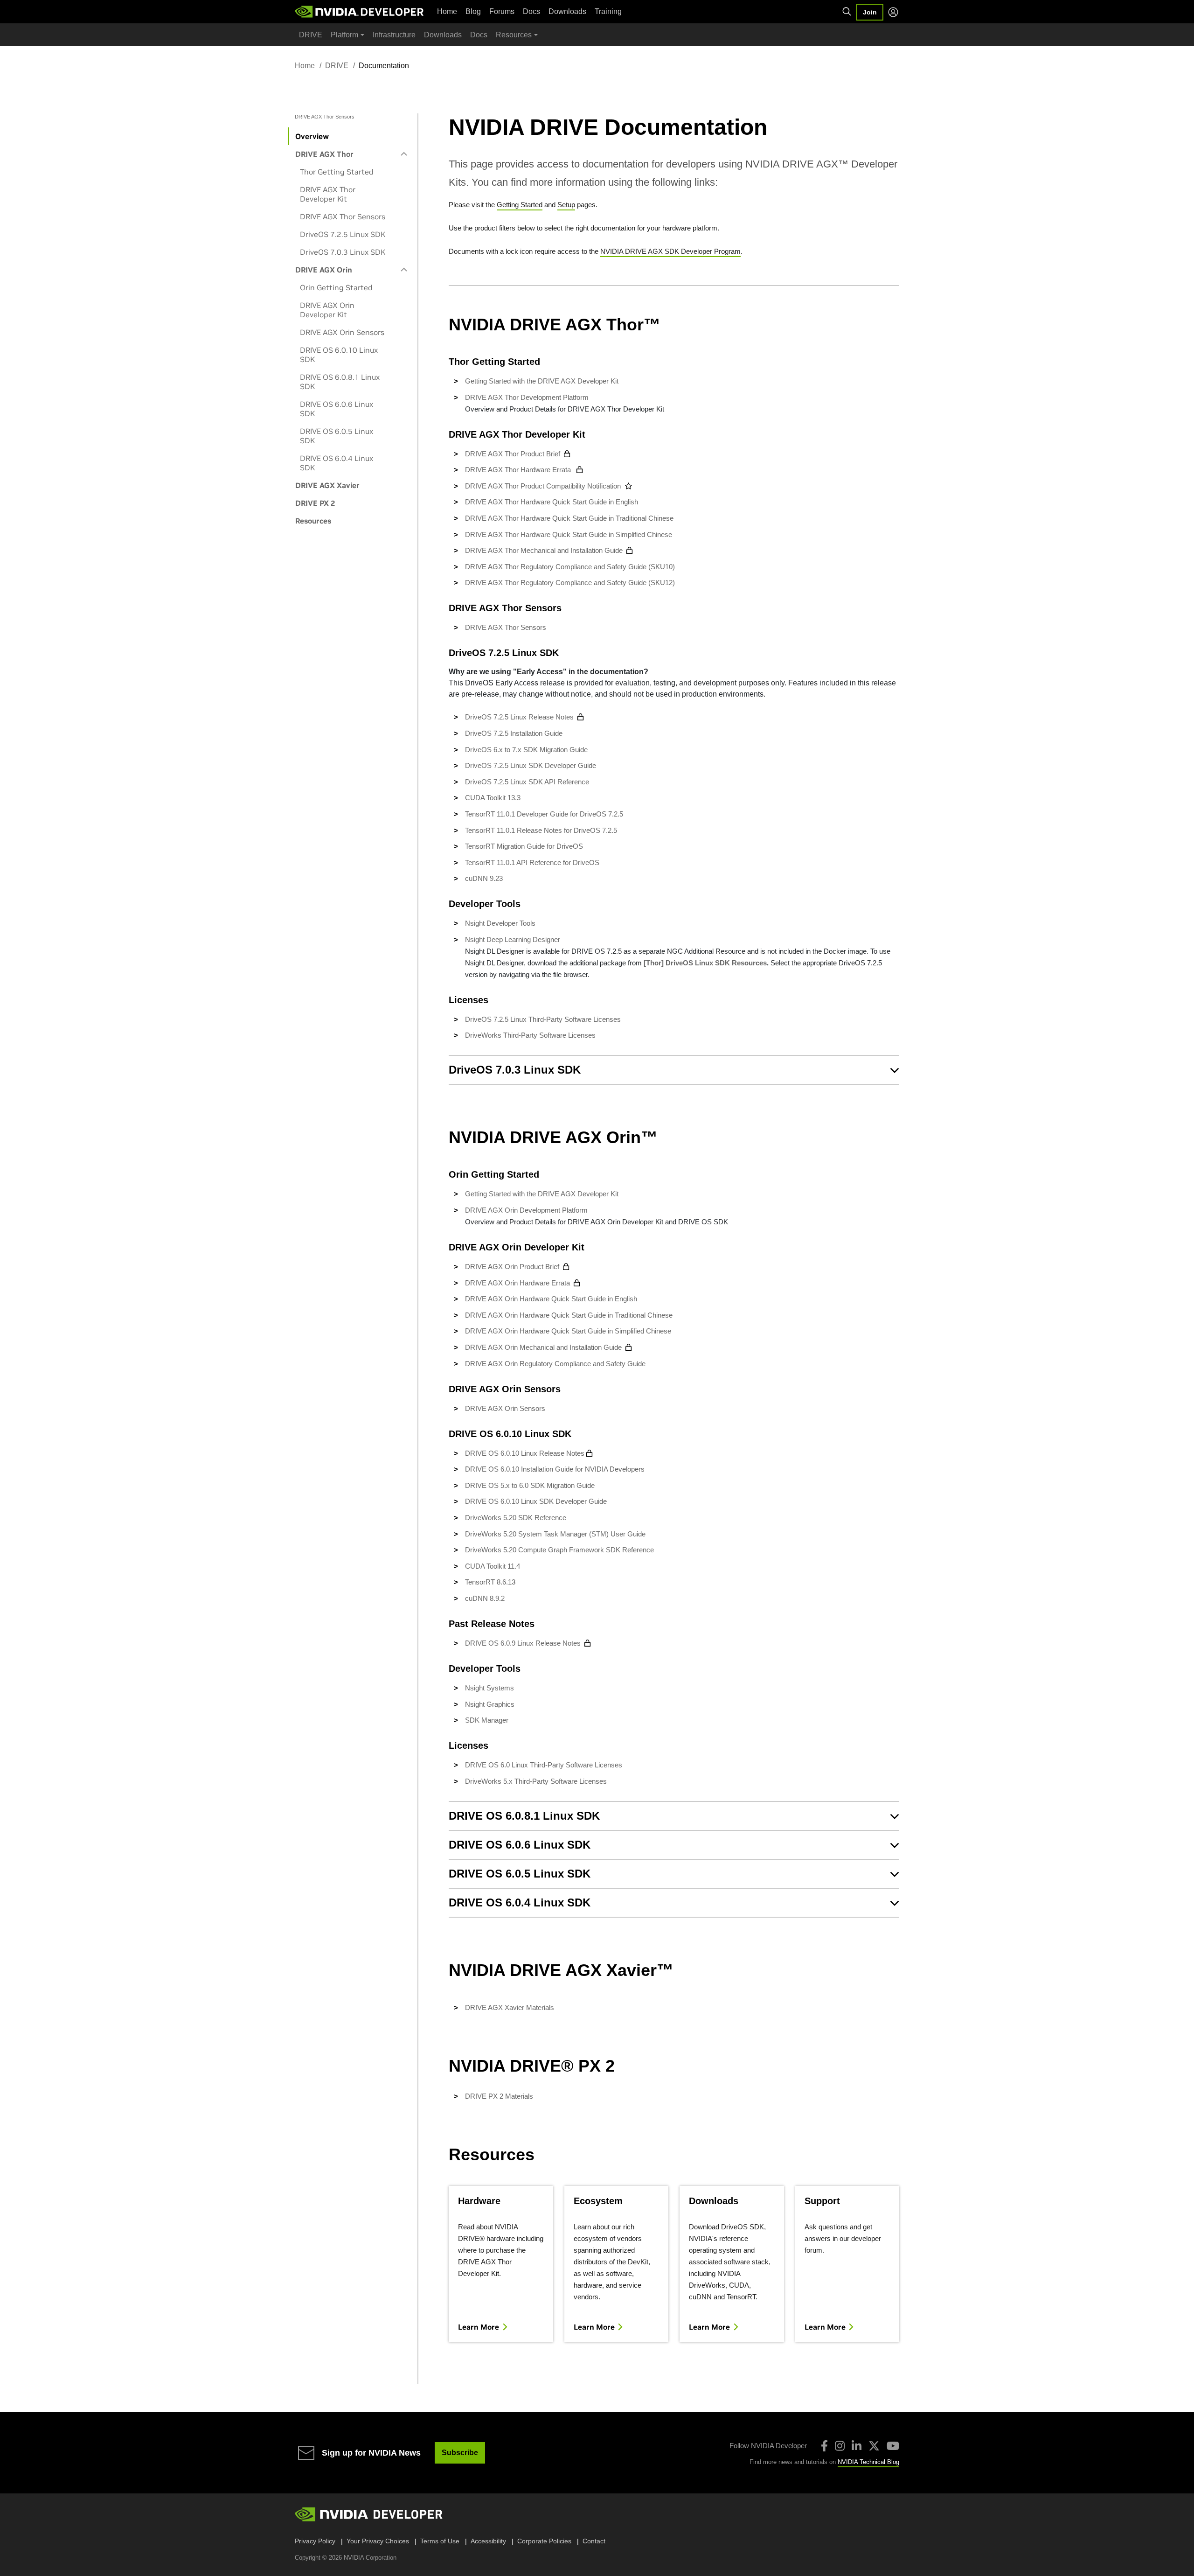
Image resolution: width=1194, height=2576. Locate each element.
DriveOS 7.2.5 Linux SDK (343, 234)
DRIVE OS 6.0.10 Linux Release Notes (525, 1453)
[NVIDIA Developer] (360, 12)
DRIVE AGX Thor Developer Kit (328, 194)
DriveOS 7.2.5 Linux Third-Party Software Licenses (543, 1019)
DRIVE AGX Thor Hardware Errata (519, 470)
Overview (312, 136)
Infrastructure (394, 35)
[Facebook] (824, 2446)
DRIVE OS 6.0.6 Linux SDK (337, 409)
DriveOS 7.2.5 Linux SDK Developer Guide (531, 765)
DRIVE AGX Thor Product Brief (513, 454)
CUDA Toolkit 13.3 (493, 798)
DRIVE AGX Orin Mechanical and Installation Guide (543, 1347)
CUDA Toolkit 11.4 (493, 1566)
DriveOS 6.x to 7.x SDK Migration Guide (526, 750)
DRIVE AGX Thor (324, 154)
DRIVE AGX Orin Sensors (342, 332)
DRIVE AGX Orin (324, 270)
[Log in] (893, 12)
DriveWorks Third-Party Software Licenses (530, 1035)
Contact (594, 2541)
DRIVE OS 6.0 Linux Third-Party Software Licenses (544, 1765)
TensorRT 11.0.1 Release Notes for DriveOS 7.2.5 (541, 830)
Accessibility (488, 2541)
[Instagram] (840, 2446)
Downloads (567, 11)
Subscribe (460, 2453)
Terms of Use (440, 2541)
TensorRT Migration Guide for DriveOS (524, 846)
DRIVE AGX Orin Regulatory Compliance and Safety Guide (555, 1364)
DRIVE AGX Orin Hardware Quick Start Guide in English (552, 1299)
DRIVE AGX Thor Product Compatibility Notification (543, 486)
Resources (313, 521)
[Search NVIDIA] (847, 12)
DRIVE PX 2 (315, 503)
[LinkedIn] (857, 2446)
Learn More (479, 2327)
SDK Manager (487, 1720)
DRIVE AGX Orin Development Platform (526, 1210)
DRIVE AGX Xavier (327, 485)
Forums (502, 11)
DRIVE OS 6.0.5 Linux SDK (337, 436)
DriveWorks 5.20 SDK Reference (516, 1518)
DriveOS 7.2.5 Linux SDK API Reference (527, 782)
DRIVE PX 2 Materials (499, 2096)
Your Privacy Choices (378, 2541)
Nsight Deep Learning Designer (513, 939)
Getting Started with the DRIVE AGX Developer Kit (542, 381)
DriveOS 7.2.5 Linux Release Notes (519, 717)
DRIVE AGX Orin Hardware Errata (517, 1283)
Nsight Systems (489, 1688)
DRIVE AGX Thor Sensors (343, 216)
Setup (566, 205)
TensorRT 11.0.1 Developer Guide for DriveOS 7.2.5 (544, 814)
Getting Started (520, 205)
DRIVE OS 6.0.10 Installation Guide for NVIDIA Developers (555, 1469)
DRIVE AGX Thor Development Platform (527, 397)
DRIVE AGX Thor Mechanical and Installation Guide (544, 550)
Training (608, 11)
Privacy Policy (315, 2541)
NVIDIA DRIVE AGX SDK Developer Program (670, 251)
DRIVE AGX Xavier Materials (510, 2007)
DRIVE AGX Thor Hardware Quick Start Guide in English (552, 502)
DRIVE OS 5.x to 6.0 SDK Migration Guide (530, 1485)
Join (870, 12)
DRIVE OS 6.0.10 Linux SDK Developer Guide (536, 1501)
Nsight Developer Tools (500, 923)
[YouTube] (893, 2446)
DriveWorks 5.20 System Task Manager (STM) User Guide (555, 1534)
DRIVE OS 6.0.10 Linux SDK (339, 355)
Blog (473, 11)
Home (447, 11)
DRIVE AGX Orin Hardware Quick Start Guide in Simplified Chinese (569, 1331)
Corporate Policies (544, 2541)
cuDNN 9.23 (484, 878)
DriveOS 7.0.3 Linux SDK (343, 252)
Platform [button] (344, 35)
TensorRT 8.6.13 (490, 1582)
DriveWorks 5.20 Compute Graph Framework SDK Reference (559, 1550)
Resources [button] (514, 35)
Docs (531, 11)
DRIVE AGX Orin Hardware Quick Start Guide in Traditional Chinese (570, 1315)
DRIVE (311, 35)
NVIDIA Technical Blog (868, 2462)
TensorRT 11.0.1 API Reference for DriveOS (532, 862)
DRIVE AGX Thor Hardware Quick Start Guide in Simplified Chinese (569, 534)
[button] (674, 1070)
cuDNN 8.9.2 (485, 1598)
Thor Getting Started (337, 172)
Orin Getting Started (336, 287)
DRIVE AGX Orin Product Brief (512, 1267)
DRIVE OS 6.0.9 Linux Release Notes (523, 1643)
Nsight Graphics (490, 1704)
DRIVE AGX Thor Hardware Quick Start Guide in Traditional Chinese (569, 518)
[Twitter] (874, 2446)
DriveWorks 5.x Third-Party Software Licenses (536, 1781)
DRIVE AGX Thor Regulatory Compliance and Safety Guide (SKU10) (570, 567)
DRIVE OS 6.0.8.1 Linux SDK (340, 382)
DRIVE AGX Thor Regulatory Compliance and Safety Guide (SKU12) (570, 583)
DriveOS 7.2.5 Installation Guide (514, 733)
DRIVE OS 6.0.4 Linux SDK (337, 463)
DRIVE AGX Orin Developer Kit (327, 310)
